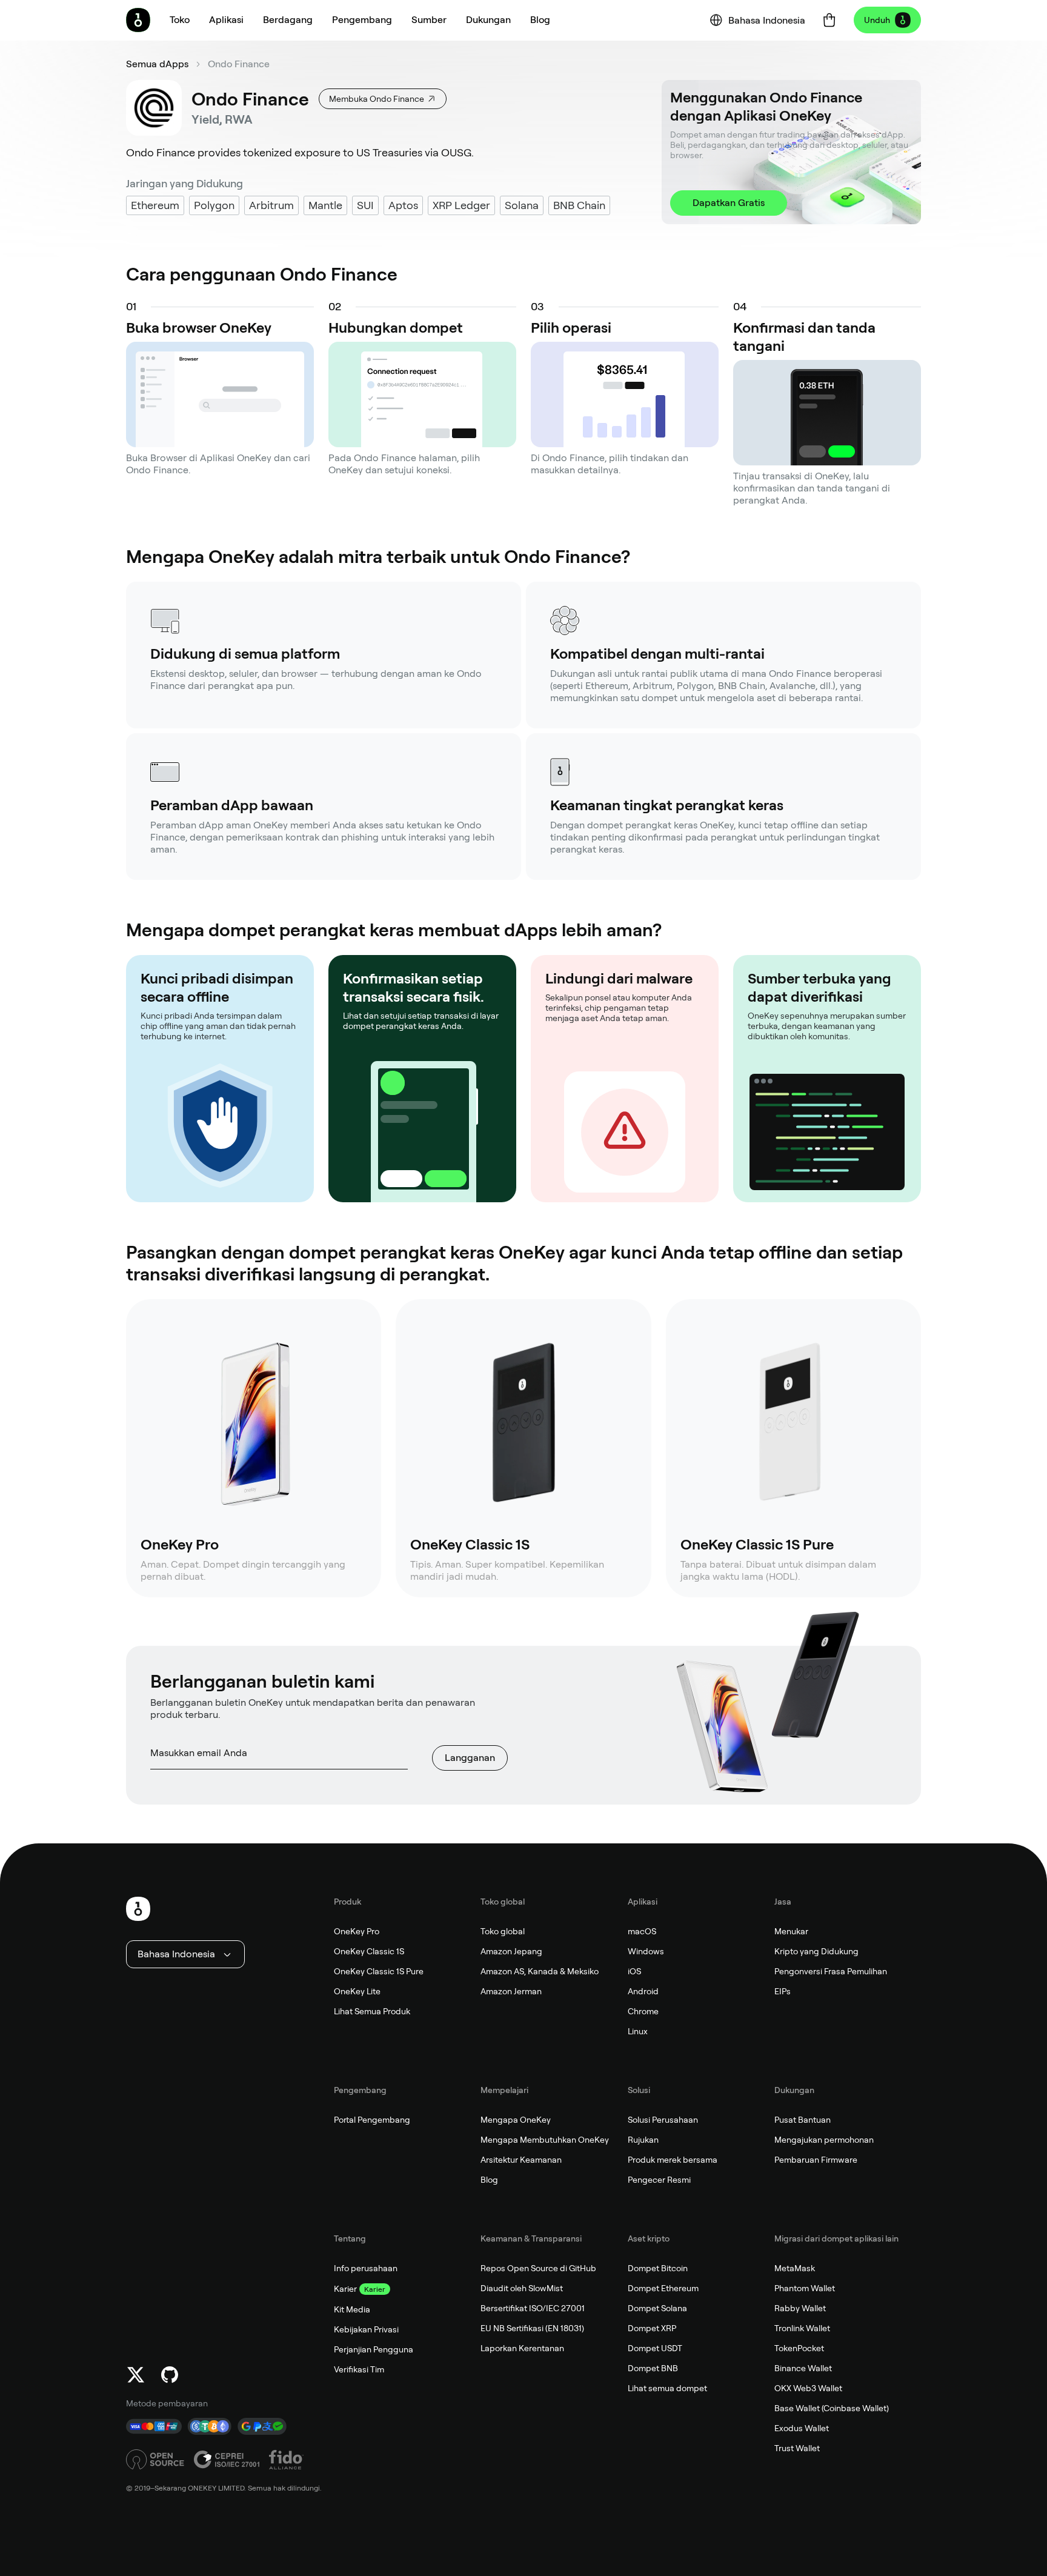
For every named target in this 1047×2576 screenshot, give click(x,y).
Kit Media (352, 2309)
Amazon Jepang (511, 1951)
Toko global (503, 1931)
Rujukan (643, 2140)
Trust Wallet (797, 2448)
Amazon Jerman (511, 1991)
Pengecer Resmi (659, 2180)
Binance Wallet (803, 2368)
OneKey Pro (357, 1931)
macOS (642, 1931)
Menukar (791, 1931)
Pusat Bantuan (803, 2120)
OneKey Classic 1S (369, 1951)
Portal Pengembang (372, 2120)
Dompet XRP (652, 2328)
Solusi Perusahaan (663, 2120)
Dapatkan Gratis (729, 203)
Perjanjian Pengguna (374, 2349)
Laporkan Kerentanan (522, 2348)
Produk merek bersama (673, 2160)
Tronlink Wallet (802, 2328)
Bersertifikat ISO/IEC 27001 (533, 2308)
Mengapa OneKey (516, 2120)
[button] (226, 20)
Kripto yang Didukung (816, 1951)
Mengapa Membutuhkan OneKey (545, 2140)
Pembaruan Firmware (816, 2160)
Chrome (643, 2011)
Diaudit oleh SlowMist (522, 2288)
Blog (489, 2180)
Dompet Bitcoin (658, 2268)
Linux (638, 2031)
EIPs (783, 1991)
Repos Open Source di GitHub (538, 2268)
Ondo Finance (239, 64)
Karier (345, 2289)
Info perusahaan (366, 2268)
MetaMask (795, 2268)
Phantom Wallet (805, 2288)
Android (643, 1991)
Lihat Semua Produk (372, 2011)
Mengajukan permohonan (824, 2140)
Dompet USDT (655, 2348)
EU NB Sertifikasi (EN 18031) (532, 2328)
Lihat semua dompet (667, 2388)
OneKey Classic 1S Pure (379, 1971)
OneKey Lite (357, 1991)
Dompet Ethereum (663, 2288)
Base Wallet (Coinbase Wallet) (832, 2408)
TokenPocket (799, 2348)
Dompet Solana (657, 2308)
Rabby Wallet (800, 2308)
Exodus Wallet (802, 2428)
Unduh (877, 20)
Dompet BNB (653, 2368)
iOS (634, 1971)
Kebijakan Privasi (366, 2329)
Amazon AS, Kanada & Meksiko (540, 1971)
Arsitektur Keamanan (521, 2160)
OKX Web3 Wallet (808, 2388)
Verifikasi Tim (359, 2369)
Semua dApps (157, 64)
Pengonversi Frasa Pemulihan (831, 1971)
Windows (646, 1951)
